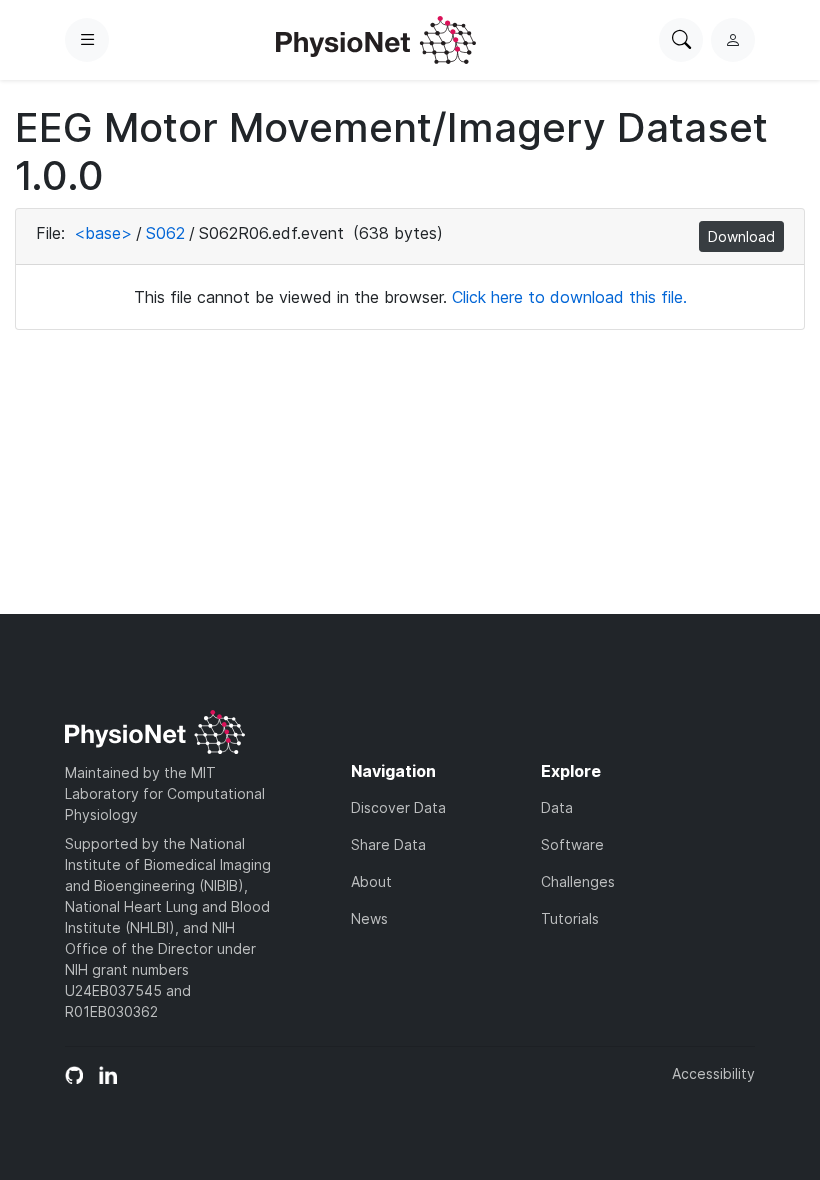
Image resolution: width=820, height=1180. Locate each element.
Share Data (388, 844)
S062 (165, 233)
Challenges (578, 881)
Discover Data (398, 807)
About (371, 881)
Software (572, 844)
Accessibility (713, 1073)
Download (741, 236)
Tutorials (570, 918)
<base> (103, 233)
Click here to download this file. (569, 297)
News (369, 918)
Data (557, 807)
